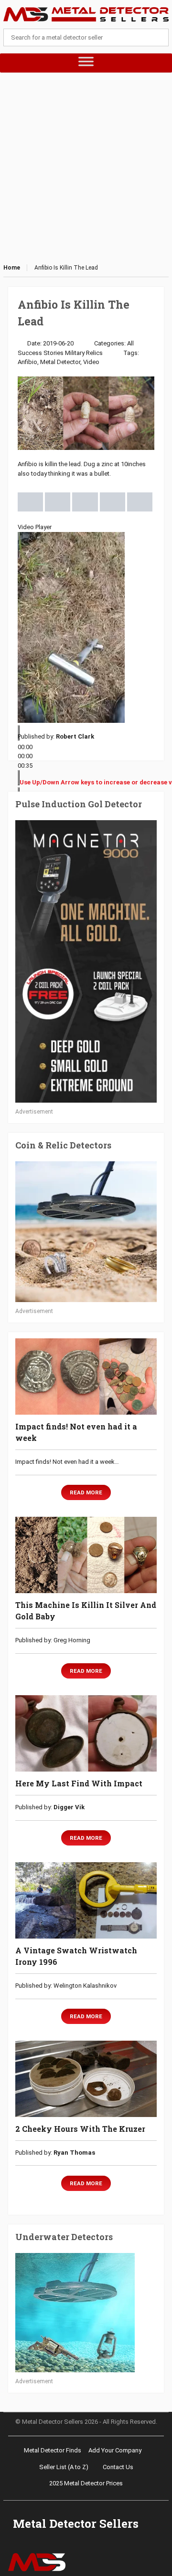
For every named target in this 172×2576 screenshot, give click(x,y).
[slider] (25, 756)
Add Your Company (115, 2450)
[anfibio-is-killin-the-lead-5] (140, 501)
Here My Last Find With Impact (79, 1783)
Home (12, 268)
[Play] (19, 733)
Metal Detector (60, 362)
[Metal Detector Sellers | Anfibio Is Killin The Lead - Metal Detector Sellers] (86, 14)
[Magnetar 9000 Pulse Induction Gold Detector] (86, 961)
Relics (94, 353)
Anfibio (27, 362)
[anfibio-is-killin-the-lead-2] (58, 501)
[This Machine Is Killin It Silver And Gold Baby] (86, 1555)
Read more (86, 1492)
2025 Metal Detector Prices (86, 2483)
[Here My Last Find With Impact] (86, 1733)
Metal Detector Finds (53, 2450)
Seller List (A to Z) (64, 2467)
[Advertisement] (86, 168)
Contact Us (118, 2467)
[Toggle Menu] (86, 63)
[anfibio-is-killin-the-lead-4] (113, 501)
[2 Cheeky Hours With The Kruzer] (86, 2079)
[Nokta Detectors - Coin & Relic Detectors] (86, 1232)
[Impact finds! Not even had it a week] (86, 1377)
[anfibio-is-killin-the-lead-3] (85, 501)
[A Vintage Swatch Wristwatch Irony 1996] (86, 1900)
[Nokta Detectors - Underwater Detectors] (86, 2313)
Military (75, 353)
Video (91, 362)
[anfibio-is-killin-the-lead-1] (30, 501)
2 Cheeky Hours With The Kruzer (80, 2129)
